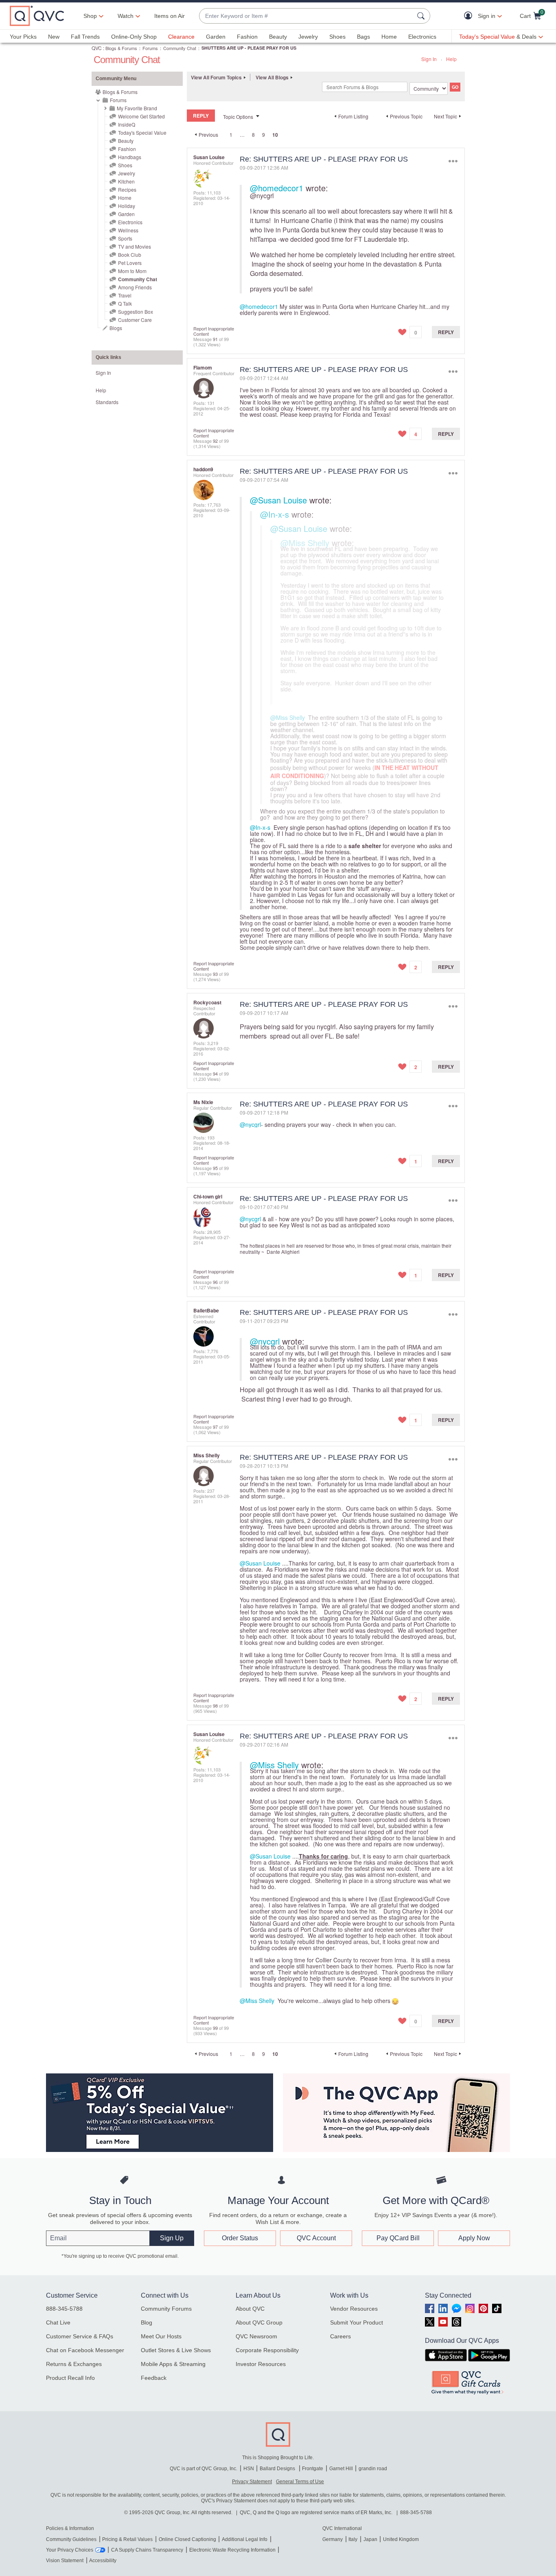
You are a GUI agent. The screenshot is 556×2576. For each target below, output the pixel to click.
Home (389, 37)
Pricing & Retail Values (127, 2539)
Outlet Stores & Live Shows (176, 2350)
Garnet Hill (341, 2469)
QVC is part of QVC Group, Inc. (204, 2469)
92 (215, 441)
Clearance (181, 37)
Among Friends (135, 287)
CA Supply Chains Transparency (147, 2550)
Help (451, 59)
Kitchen (126, 181)
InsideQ (127, 124)
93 (215, 974)
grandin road (373, 2469)
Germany (333, 2539)
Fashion (247, 37)
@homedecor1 (277, 188)
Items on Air (170, 16)
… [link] (242, 134)
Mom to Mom (132, 271)
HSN (249, 2469)
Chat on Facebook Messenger (85, 2350)
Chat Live (58, 2322)
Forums (150, 48)
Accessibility (103, 2561)
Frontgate (313, 2469)
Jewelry (308, 37)
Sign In (429, 59)
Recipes (127, 189)
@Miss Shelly (305, 543)
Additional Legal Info (245, 2539)
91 (215, 339)
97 (215, 1427)
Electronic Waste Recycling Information (232, 2550)
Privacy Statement (252, 2482)
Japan (370, 2539)
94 (215, 1074)
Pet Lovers (130, 263)
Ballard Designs (278, 2469)
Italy (353, 2539)
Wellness (128, 230)
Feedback (154, 2378)
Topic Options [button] (238, 117)
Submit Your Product (357, 2322)
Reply (446, 332)
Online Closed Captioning (187, 2539)
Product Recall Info (70, 2378)
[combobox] (306, 16)
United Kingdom (401, 2539)
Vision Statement (65, 2561)
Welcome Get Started (141, 116)
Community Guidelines (71, 2539)
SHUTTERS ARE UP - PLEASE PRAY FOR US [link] (249, 48)
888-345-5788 (64, 2309)
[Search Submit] (422, 16)
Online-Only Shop (134, 37)
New (54, 37)
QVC (97, 48)
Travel (125, 295)
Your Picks (23, 37)
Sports (125, 238)
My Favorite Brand (137, 108)
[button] (470, 16)
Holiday (127, 206)
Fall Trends (85, 37)
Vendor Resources (354, 2309)
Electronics (422, 37)
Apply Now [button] (474, 2238)
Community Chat (180, 48)
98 (215, 1706)
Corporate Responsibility (267, 2350)
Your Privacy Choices (70, 2550)
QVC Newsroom (256, 2336)
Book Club (130, 255)
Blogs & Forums (121, 48)
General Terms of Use (300, 2482)
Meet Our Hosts (161, 2336)
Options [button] (453, 161)
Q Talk (125, 303)
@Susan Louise (278, 500)
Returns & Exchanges (74, 2364)
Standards (107, 402)
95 (215, 1168)
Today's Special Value (142, 132)
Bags (363, 37)
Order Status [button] (240, 2238)
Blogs (116, 328)
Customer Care (135, 320)
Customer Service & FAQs (80, 2336)
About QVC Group (259, 2322)
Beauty (278, 37)
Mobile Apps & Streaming (173, 2364)
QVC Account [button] (316, 2238)
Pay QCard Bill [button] (398, 2238)
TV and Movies (135, 246)
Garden (216, 37)
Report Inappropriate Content (214, 331)
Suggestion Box (136, 312)
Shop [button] (90, 16)
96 (215, 1282)
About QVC (250, 2309)
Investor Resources (261, 2364)
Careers (340, 2336)
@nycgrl (262, 196)
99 (215, 2028)
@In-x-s (275, 514)
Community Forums (166, 2309)
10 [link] (275, 135)
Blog (147, 2322)
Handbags (130, 157)
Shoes (337, 37)
